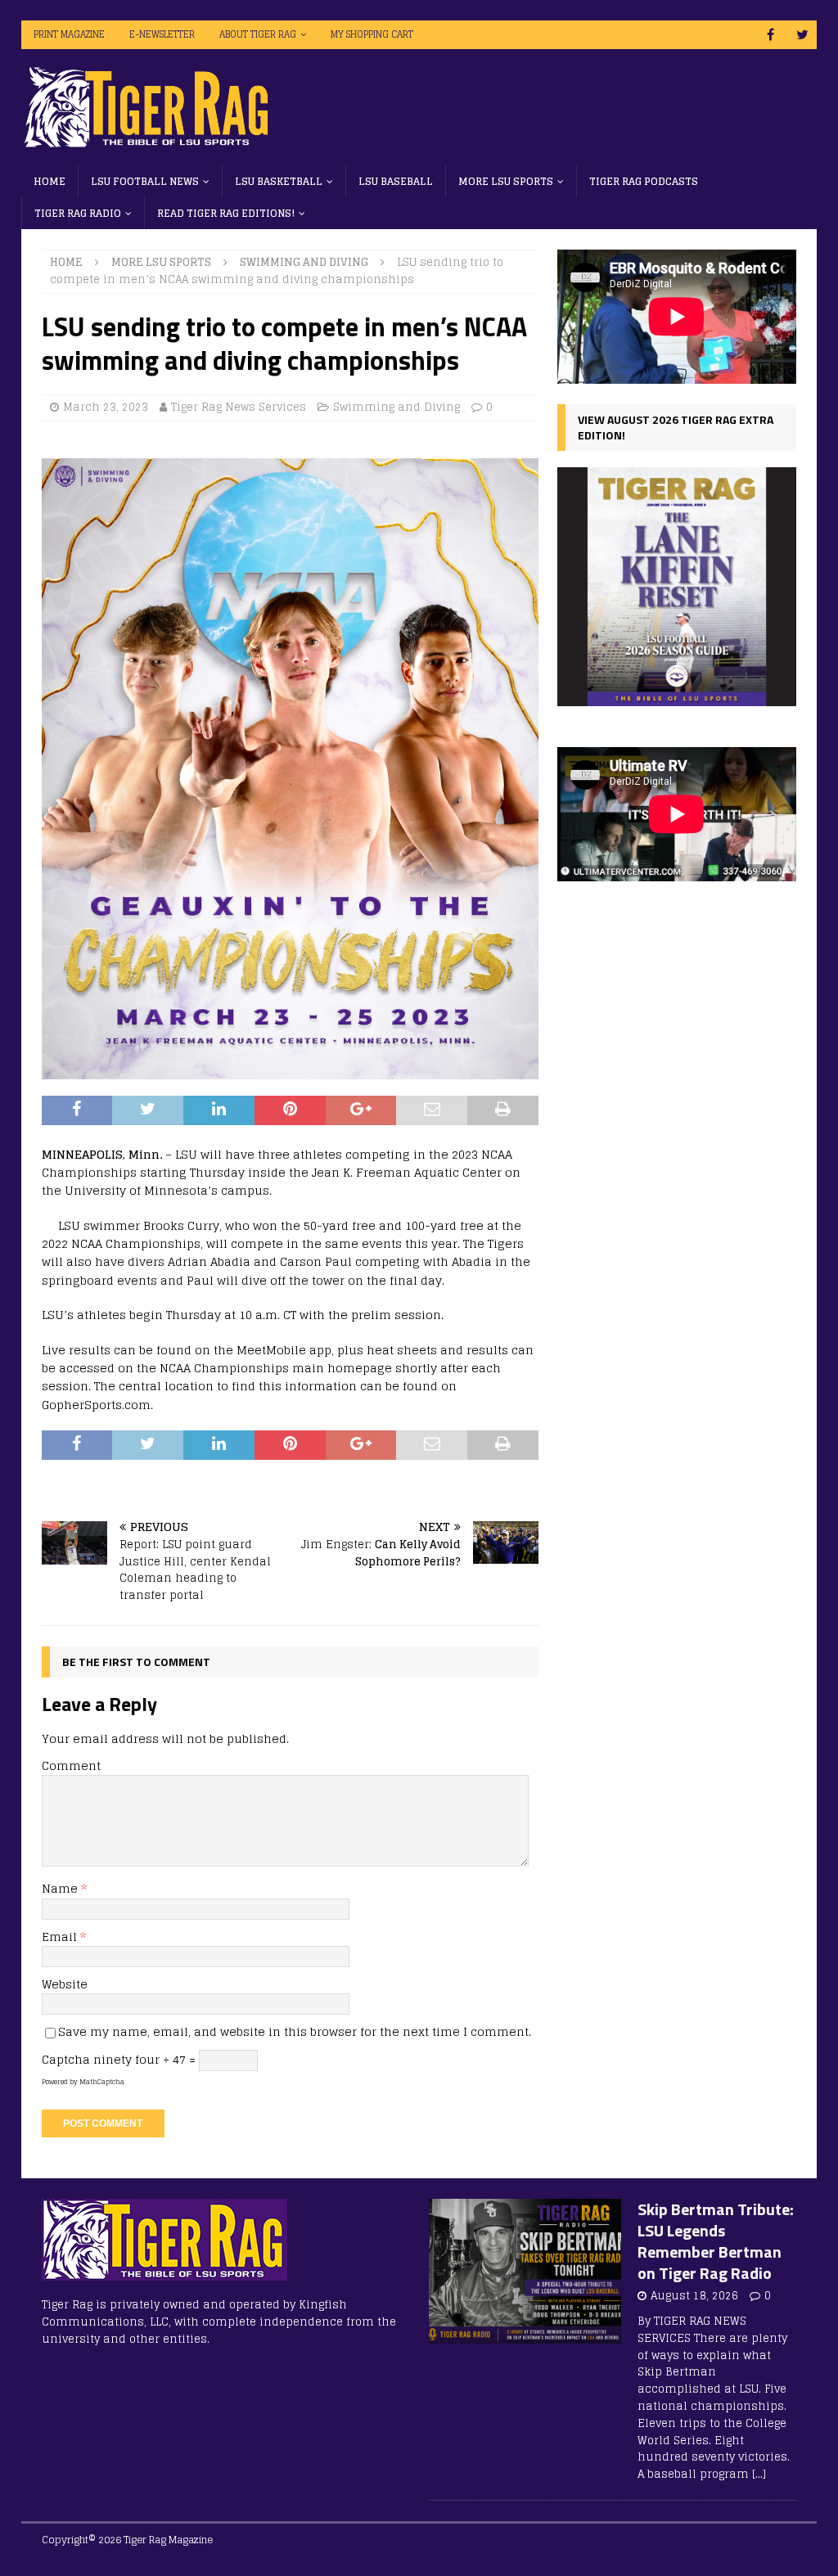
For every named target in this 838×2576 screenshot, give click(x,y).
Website (65, 1984)
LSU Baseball (396, 181)
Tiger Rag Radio (78, 213)
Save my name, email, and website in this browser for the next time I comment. (295, 2031)
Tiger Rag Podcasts (644, 181)
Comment (71, 1765)
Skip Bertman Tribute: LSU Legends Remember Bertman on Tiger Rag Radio (716, 2241)
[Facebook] (770, 35)
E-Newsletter (162, 34)
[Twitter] (802, 35)
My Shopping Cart (372, 34)
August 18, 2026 (694, 2296)
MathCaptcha (102, 2082)
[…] (759, 2474)
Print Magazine (69, 34)
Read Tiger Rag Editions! (226, 213)
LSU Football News (145, 181)
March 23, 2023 (106, 407)
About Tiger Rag (258, 34)
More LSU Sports (506, 181)
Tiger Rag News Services (239, 407)
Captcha (66, 2059)
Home (50, 181)
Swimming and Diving (396, 407)
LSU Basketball (279, 181)
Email (61, 1937)
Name (61, 1888)
